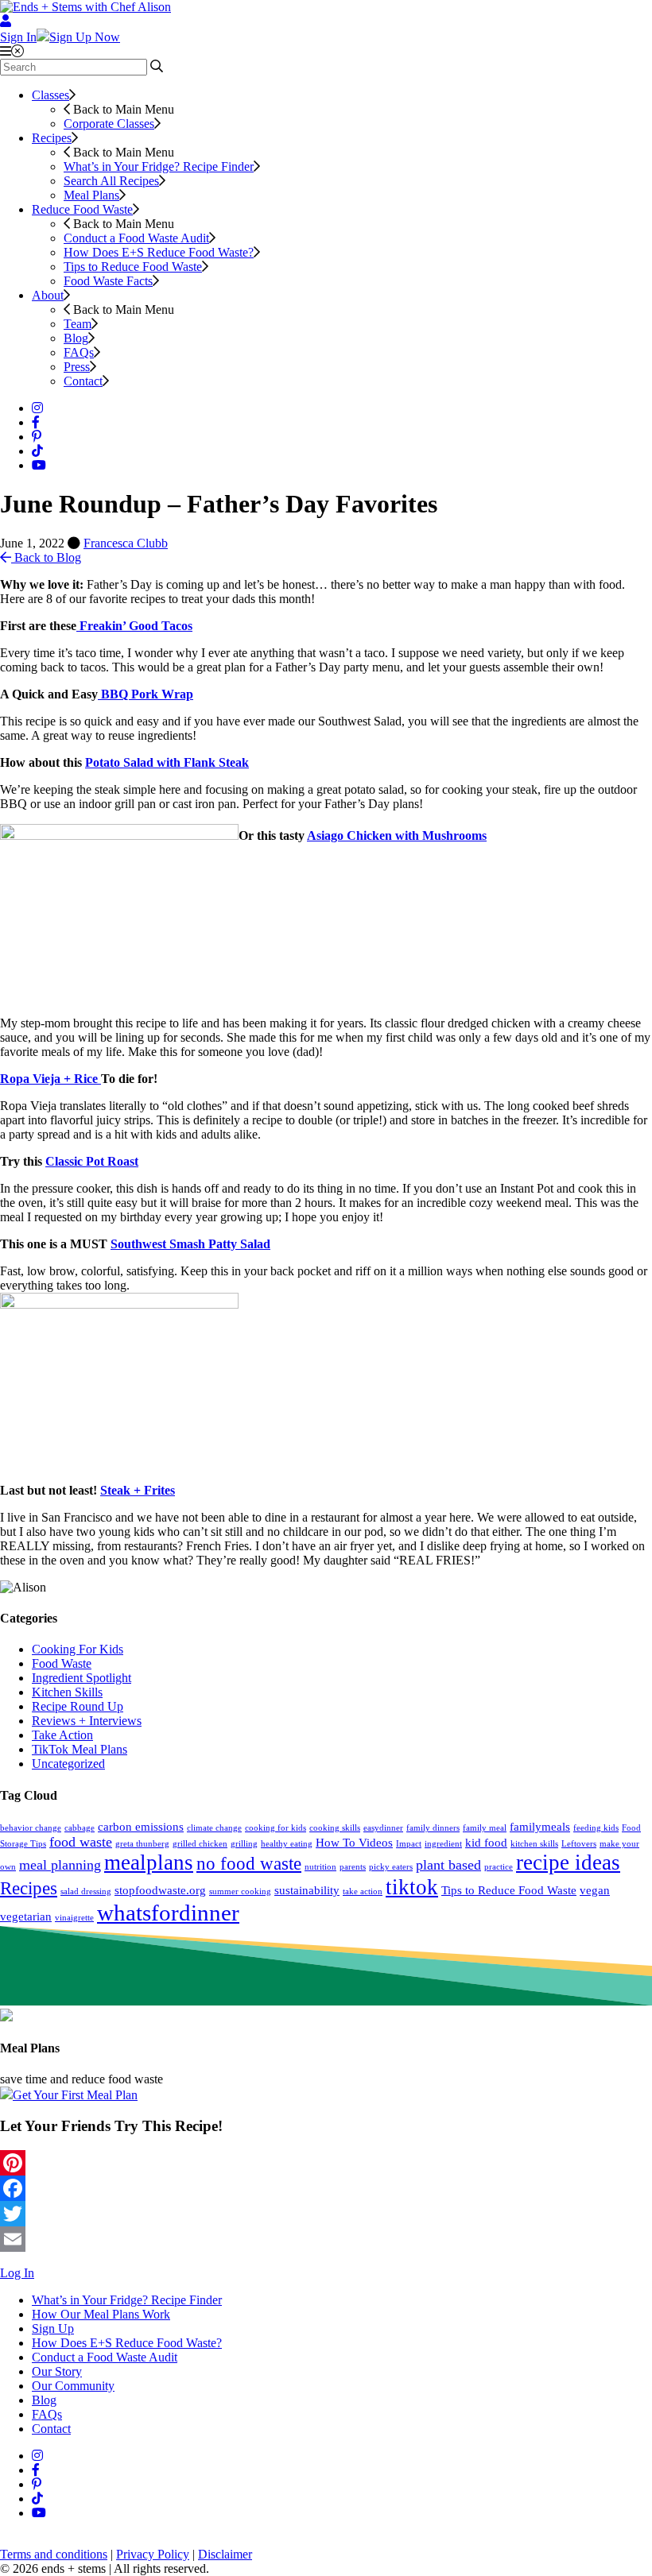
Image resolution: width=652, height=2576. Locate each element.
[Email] (326, 2239)
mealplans (149, 1862)
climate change (214, 1828)
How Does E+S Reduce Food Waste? (159, 252)
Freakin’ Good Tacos (134, 626)
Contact (83, 381)
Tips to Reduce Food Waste (133, 267)
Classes (50, 95)
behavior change (31, 1828)
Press (77, 367)
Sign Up (53, 2328)
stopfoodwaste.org (160, 1890)
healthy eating (287, 1844)
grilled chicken (200, 1844)
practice (499, 1867)
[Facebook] (326, 2188)
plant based (448, 1865)
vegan (595, 1890)
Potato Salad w (126, 762)
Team (78, 324)
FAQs (79, 352)
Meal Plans (91, 195)
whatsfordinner (168, 1913)
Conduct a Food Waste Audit (136, 238)
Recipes (52, 138)
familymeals (540, 1826)
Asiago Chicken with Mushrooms (397, 835)
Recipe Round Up (78, 1706)
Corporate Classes (109, 124)
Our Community (73, 2386)
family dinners (433, 1828)
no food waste (249, 1864)
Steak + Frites (138, 1490)
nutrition (320, 1867)
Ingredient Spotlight (81, 1678)
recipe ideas (568, 1862)
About (48, 295)
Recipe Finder (159, 166)
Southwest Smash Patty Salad (190, 1244)
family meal (485, 1828)
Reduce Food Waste (82, 209)
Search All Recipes (111, 181)
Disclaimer (225, 2554)
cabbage (80, 1828)
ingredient (443, 1844)
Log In (17, 2273)
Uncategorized (68, 1764)
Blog (76, 338)
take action (363, 1891)
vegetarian (26, 1916)
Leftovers (579, 1844)
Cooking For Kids (78, 1649)
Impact (409, 1844)
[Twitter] (326, 2214)
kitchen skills (534, 1844)
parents (353, 1867)
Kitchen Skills (67, 1692)
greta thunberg (142, 1844)
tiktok (412, 1887)
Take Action (62, 1735)
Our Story (57, 2371)
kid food (486, 1842)
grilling (244, 1844)
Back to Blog (46, 557)
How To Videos (354, 1842)
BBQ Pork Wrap (146, 694)
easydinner (383, 1828)
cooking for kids (276, 1828)
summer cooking (240, 1891)
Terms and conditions (54, 2554)
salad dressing (86, 1891)
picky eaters (391, 1867)
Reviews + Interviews (87, 1721)
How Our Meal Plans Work (101, 2314)
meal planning (60, 1865)
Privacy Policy (153, 2554)
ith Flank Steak (208, 762)
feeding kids (596, 1828)
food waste (81, 1842)
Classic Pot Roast (92, 1161)
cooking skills (335, 1828)
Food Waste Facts (108, 281)
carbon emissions (141, 1826)
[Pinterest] (326, 2163)
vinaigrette (74, 1918)
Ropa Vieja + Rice (50, 1079)
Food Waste (62, 1663)
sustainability (307, 1890)
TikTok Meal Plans (80, 1749)
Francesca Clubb (126, 543)
